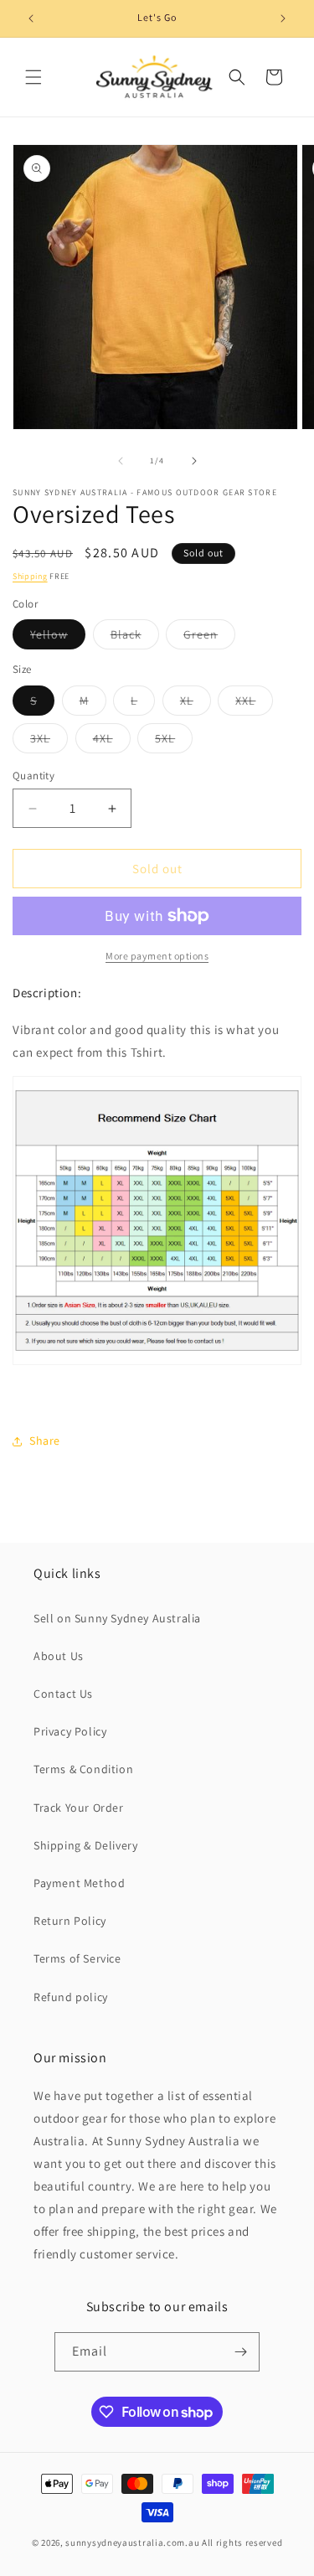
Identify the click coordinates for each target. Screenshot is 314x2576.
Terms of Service (77, 1958)
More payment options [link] (157, 956)
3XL (49, 742)
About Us (59, 1656)
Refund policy (71, 1997)
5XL (174, 742)
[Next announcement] (283, 18)
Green (209, 638)
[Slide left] (121, 461)
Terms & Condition (83, 1769)
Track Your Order (79, 1808)
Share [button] (45, 1441)
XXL (254, 704)
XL (196, 704)
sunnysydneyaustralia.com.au (132, 2542)
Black (135, 638)
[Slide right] (194, 461)
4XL (112, 742)
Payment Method (79, 1883)
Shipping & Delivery (85, 1845)
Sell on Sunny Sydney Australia (117, 1618)
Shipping (30, 576)
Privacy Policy (70, 1731)
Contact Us (63, 1694)
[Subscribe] (240, 2352)
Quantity (33, 776)
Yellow (58, 638)
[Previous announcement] (31, 18)
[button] (33, 77)
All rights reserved (242, 2542)
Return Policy (70, 1921)
